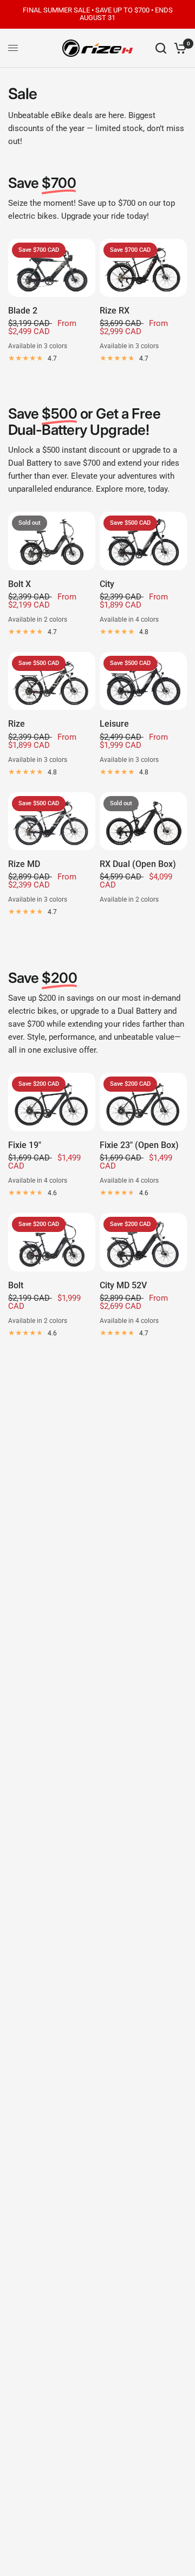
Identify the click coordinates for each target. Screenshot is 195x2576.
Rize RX (115, 311)
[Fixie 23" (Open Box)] (143, 1102)
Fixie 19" (25, 1145)
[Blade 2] (52, 268)
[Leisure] (143, 681)
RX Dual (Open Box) (138, 864)
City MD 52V (123, 1285)
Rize (17, 724)
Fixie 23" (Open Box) (139, 1145)
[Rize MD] (52, 821)
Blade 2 (23, 311)
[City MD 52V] (143, 1242)
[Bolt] (52, 1242)
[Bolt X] (52, 541)
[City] (143, 541)
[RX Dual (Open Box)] (143, 821)
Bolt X (19, 584)
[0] (178, 48)
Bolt (16, 1285)
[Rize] (52, 681)
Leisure (114, 724)
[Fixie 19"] (52, 1102)
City (107, 584)
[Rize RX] (143, 268)
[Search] (161, 48)
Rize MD (24, 864)
